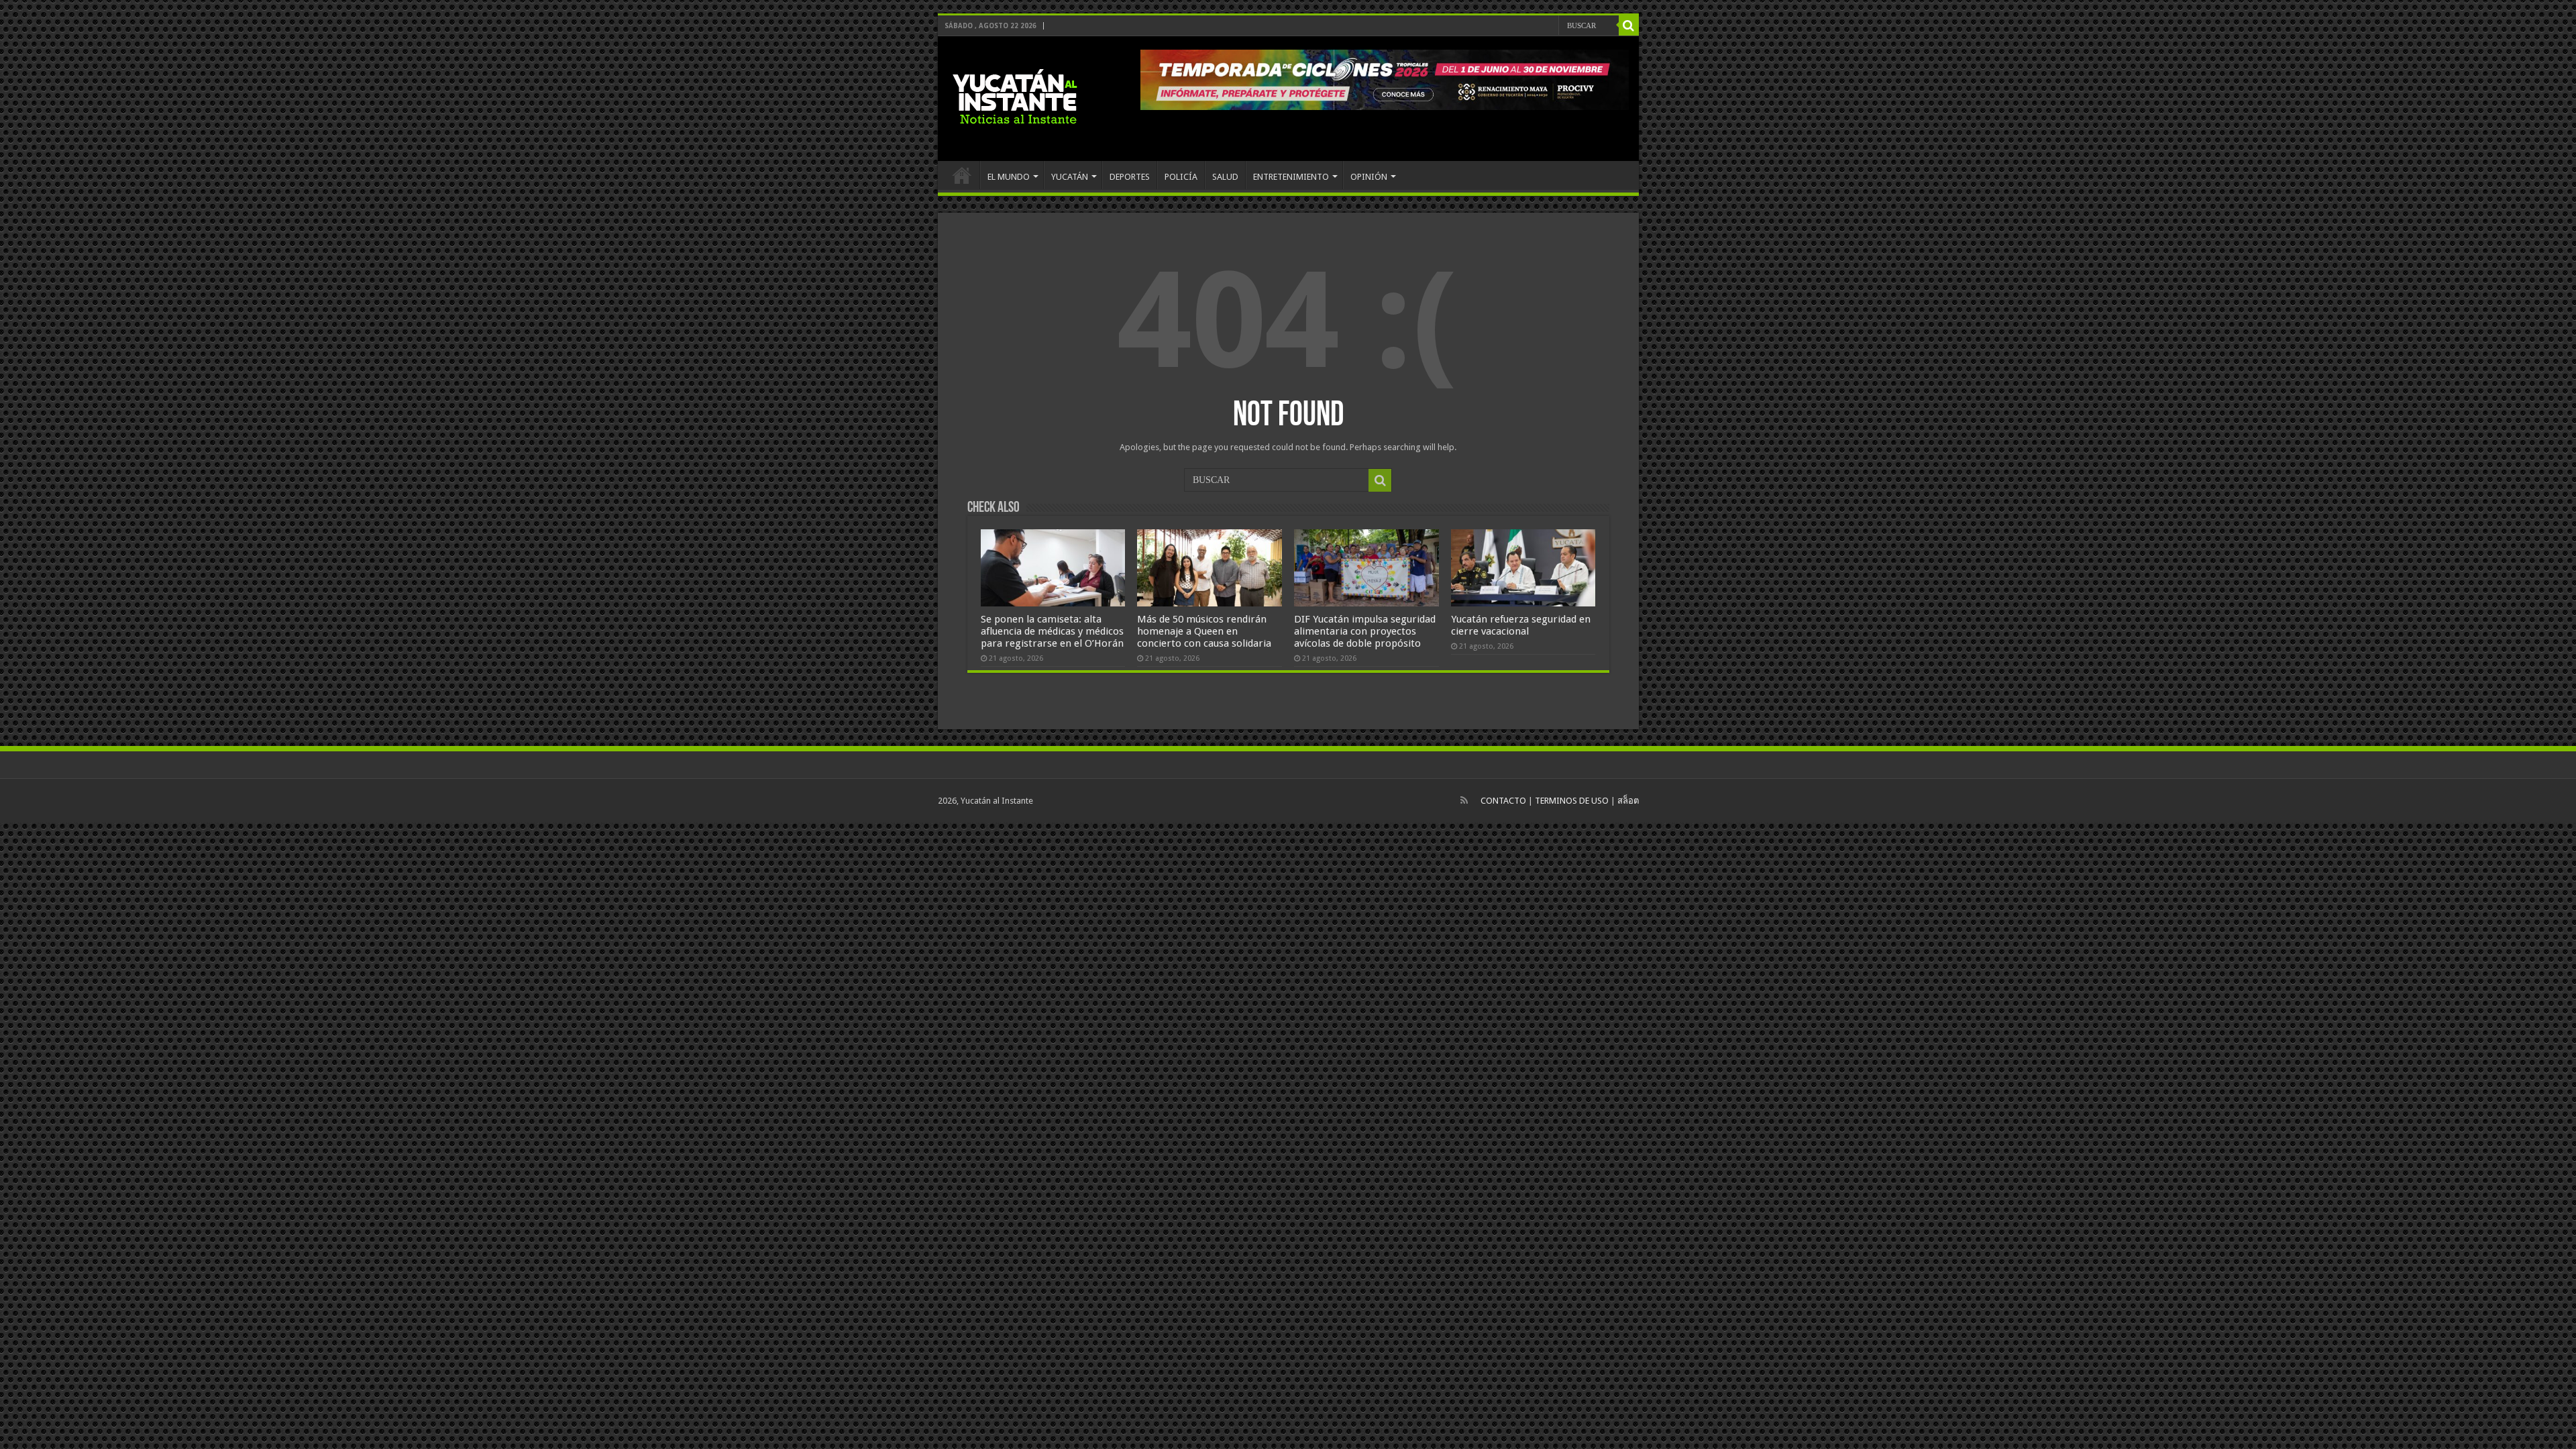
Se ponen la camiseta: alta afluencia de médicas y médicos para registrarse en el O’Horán (1052, 631)
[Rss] (1464, 800)
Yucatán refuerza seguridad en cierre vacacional (1521, 625)
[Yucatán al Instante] (1015, 96)
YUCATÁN (1070, 177)
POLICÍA (1181, 177)
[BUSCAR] (1629, 25)
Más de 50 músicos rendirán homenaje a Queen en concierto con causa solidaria (1204, 631)
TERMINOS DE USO (1572, 801)
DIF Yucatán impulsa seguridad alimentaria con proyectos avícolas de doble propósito (1365, 631)
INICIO (962, 175)
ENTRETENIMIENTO (1291, 177)
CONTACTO (1503, 801)
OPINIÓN (1369, 177)
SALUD (1225, 177)
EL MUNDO (1009, 177)
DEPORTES (1130, 177)
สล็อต (1628, 801)
